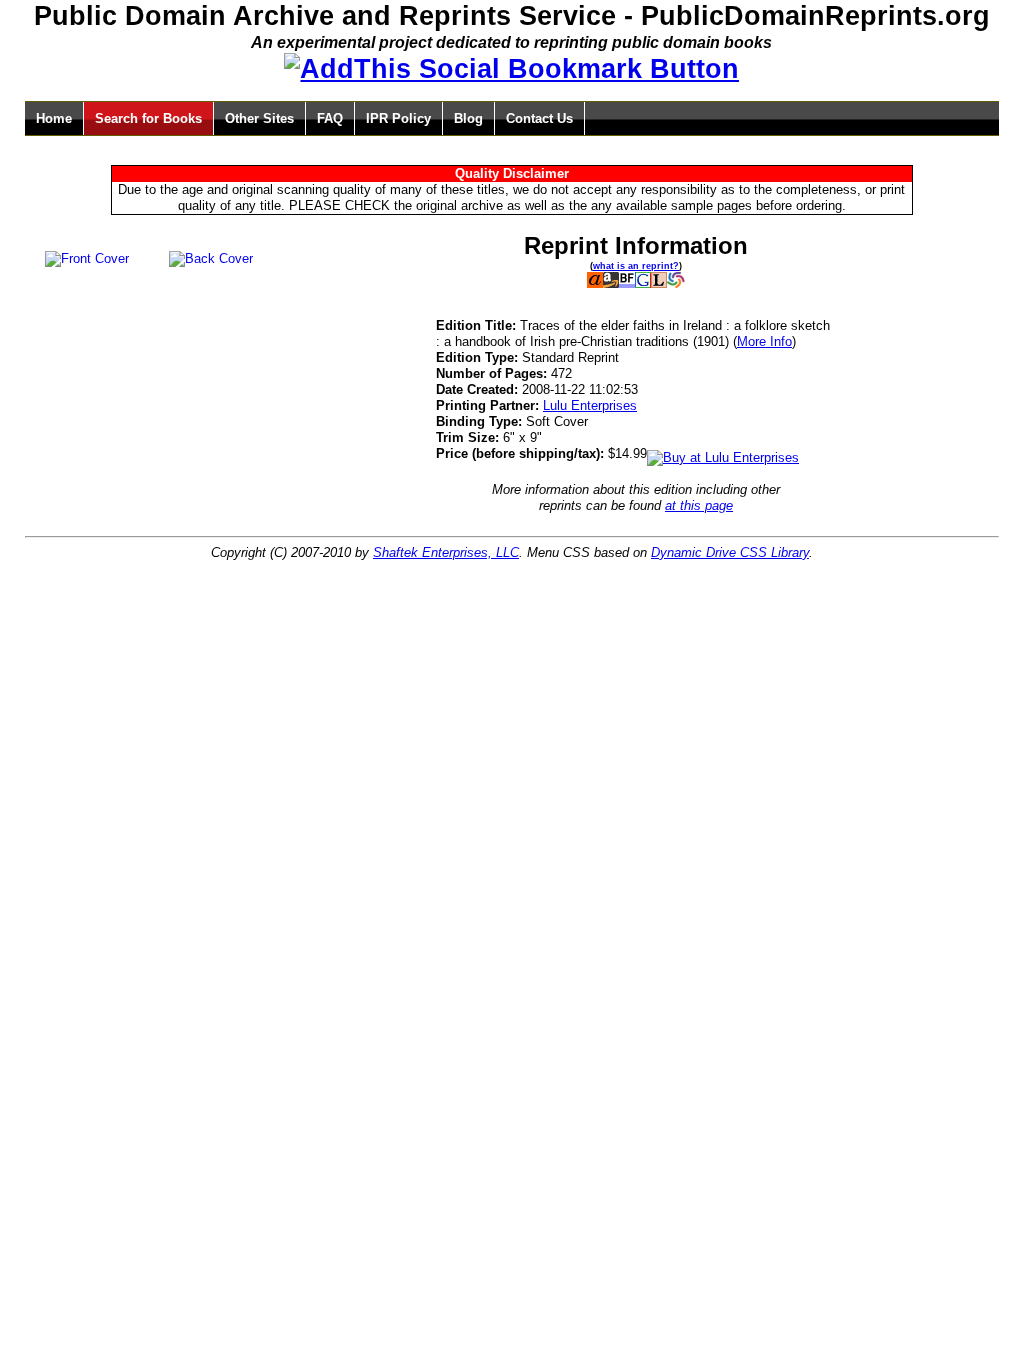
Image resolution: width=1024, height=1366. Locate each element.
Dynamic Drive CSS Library (730, 552)
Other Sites (259, 118)
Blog (468, 118)
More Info (764, 341)
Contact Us (539, 118)
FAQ (330, 118)
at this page (699, 505)
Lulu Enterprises (590, 405)
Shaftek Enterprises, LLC (446, 552)
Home (54, 118)
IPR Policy (398, 118)
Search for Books (148, 118)
